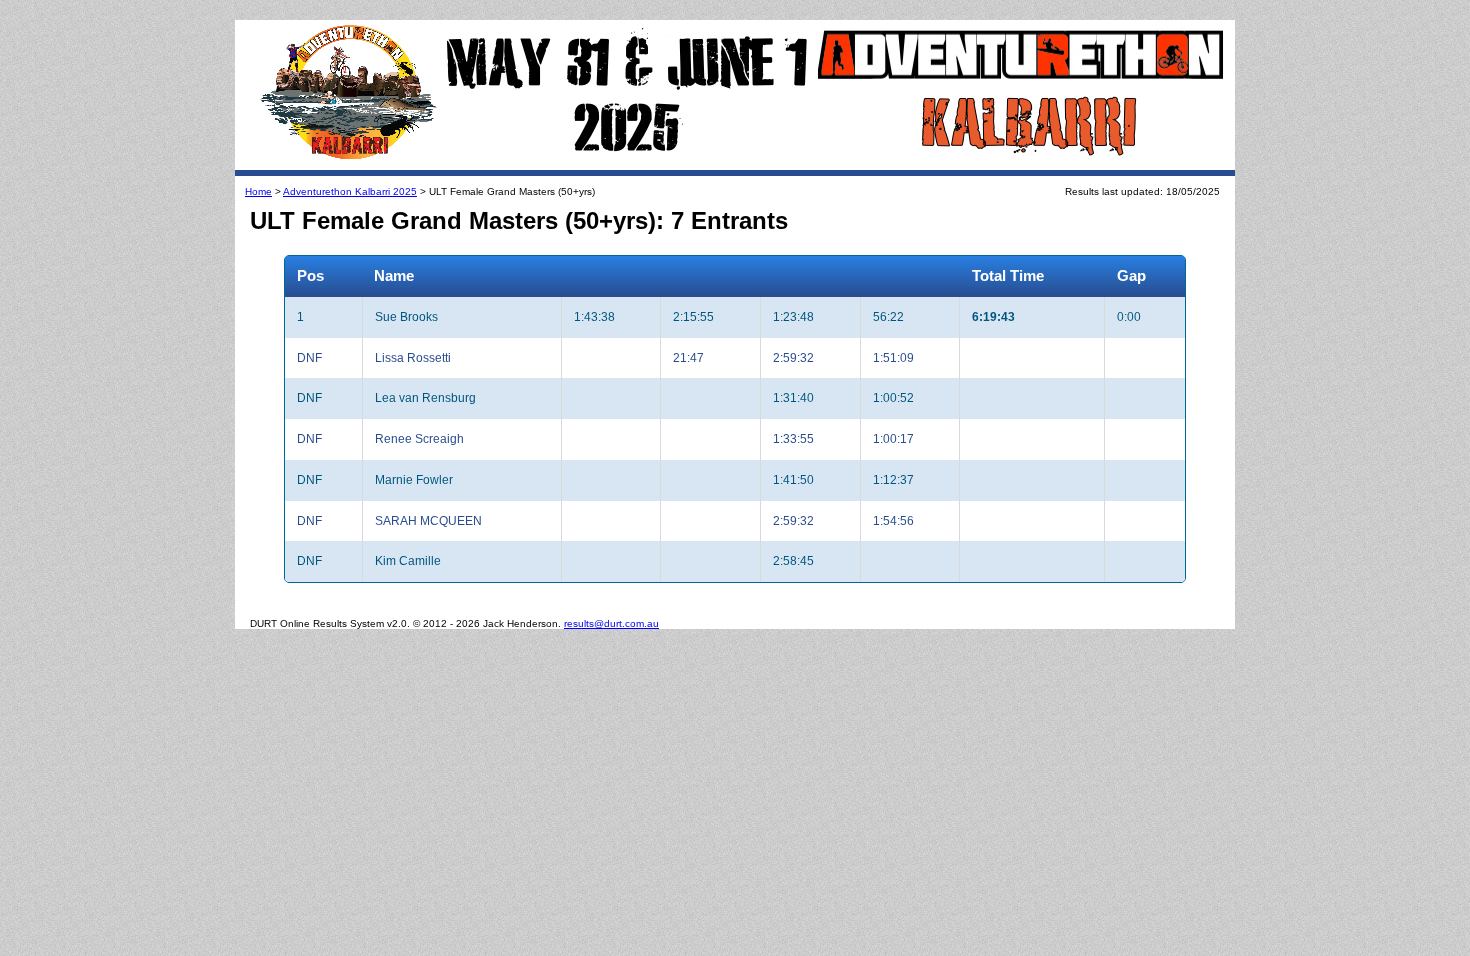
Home (258, 191)
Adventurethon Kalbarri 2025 (350, 191)
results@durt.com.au (611, 623)
